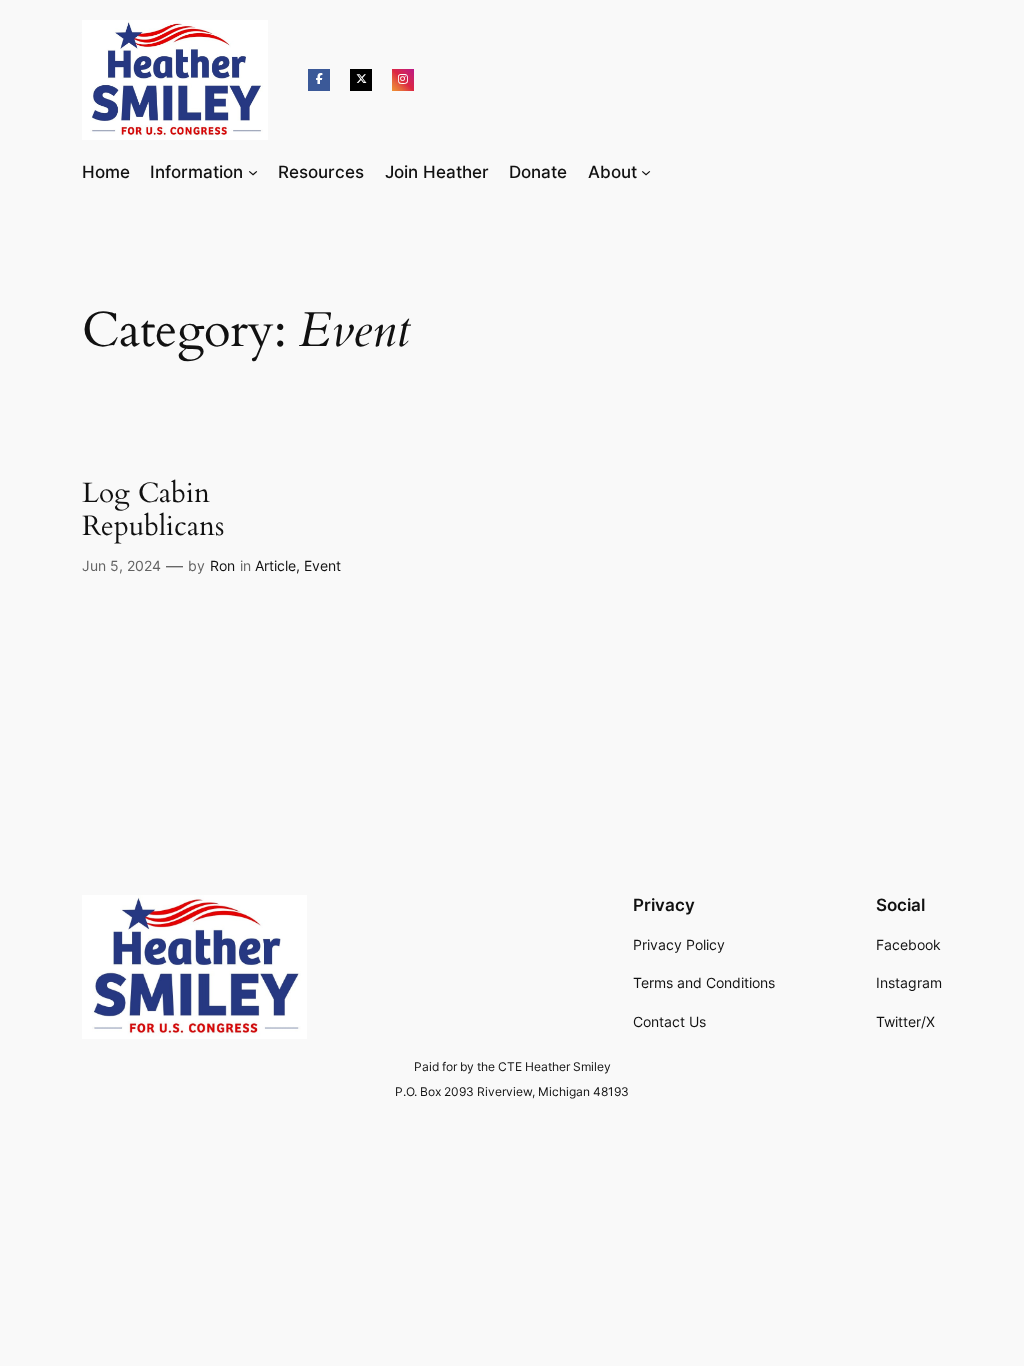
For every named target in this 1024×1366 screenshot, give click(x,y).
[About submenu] (646, 172)
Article (275, 565)
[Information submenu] (253, 172)
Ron (222, 565)
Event (322, 565)
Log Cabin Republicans (153, 510)
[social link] (319, 80)
